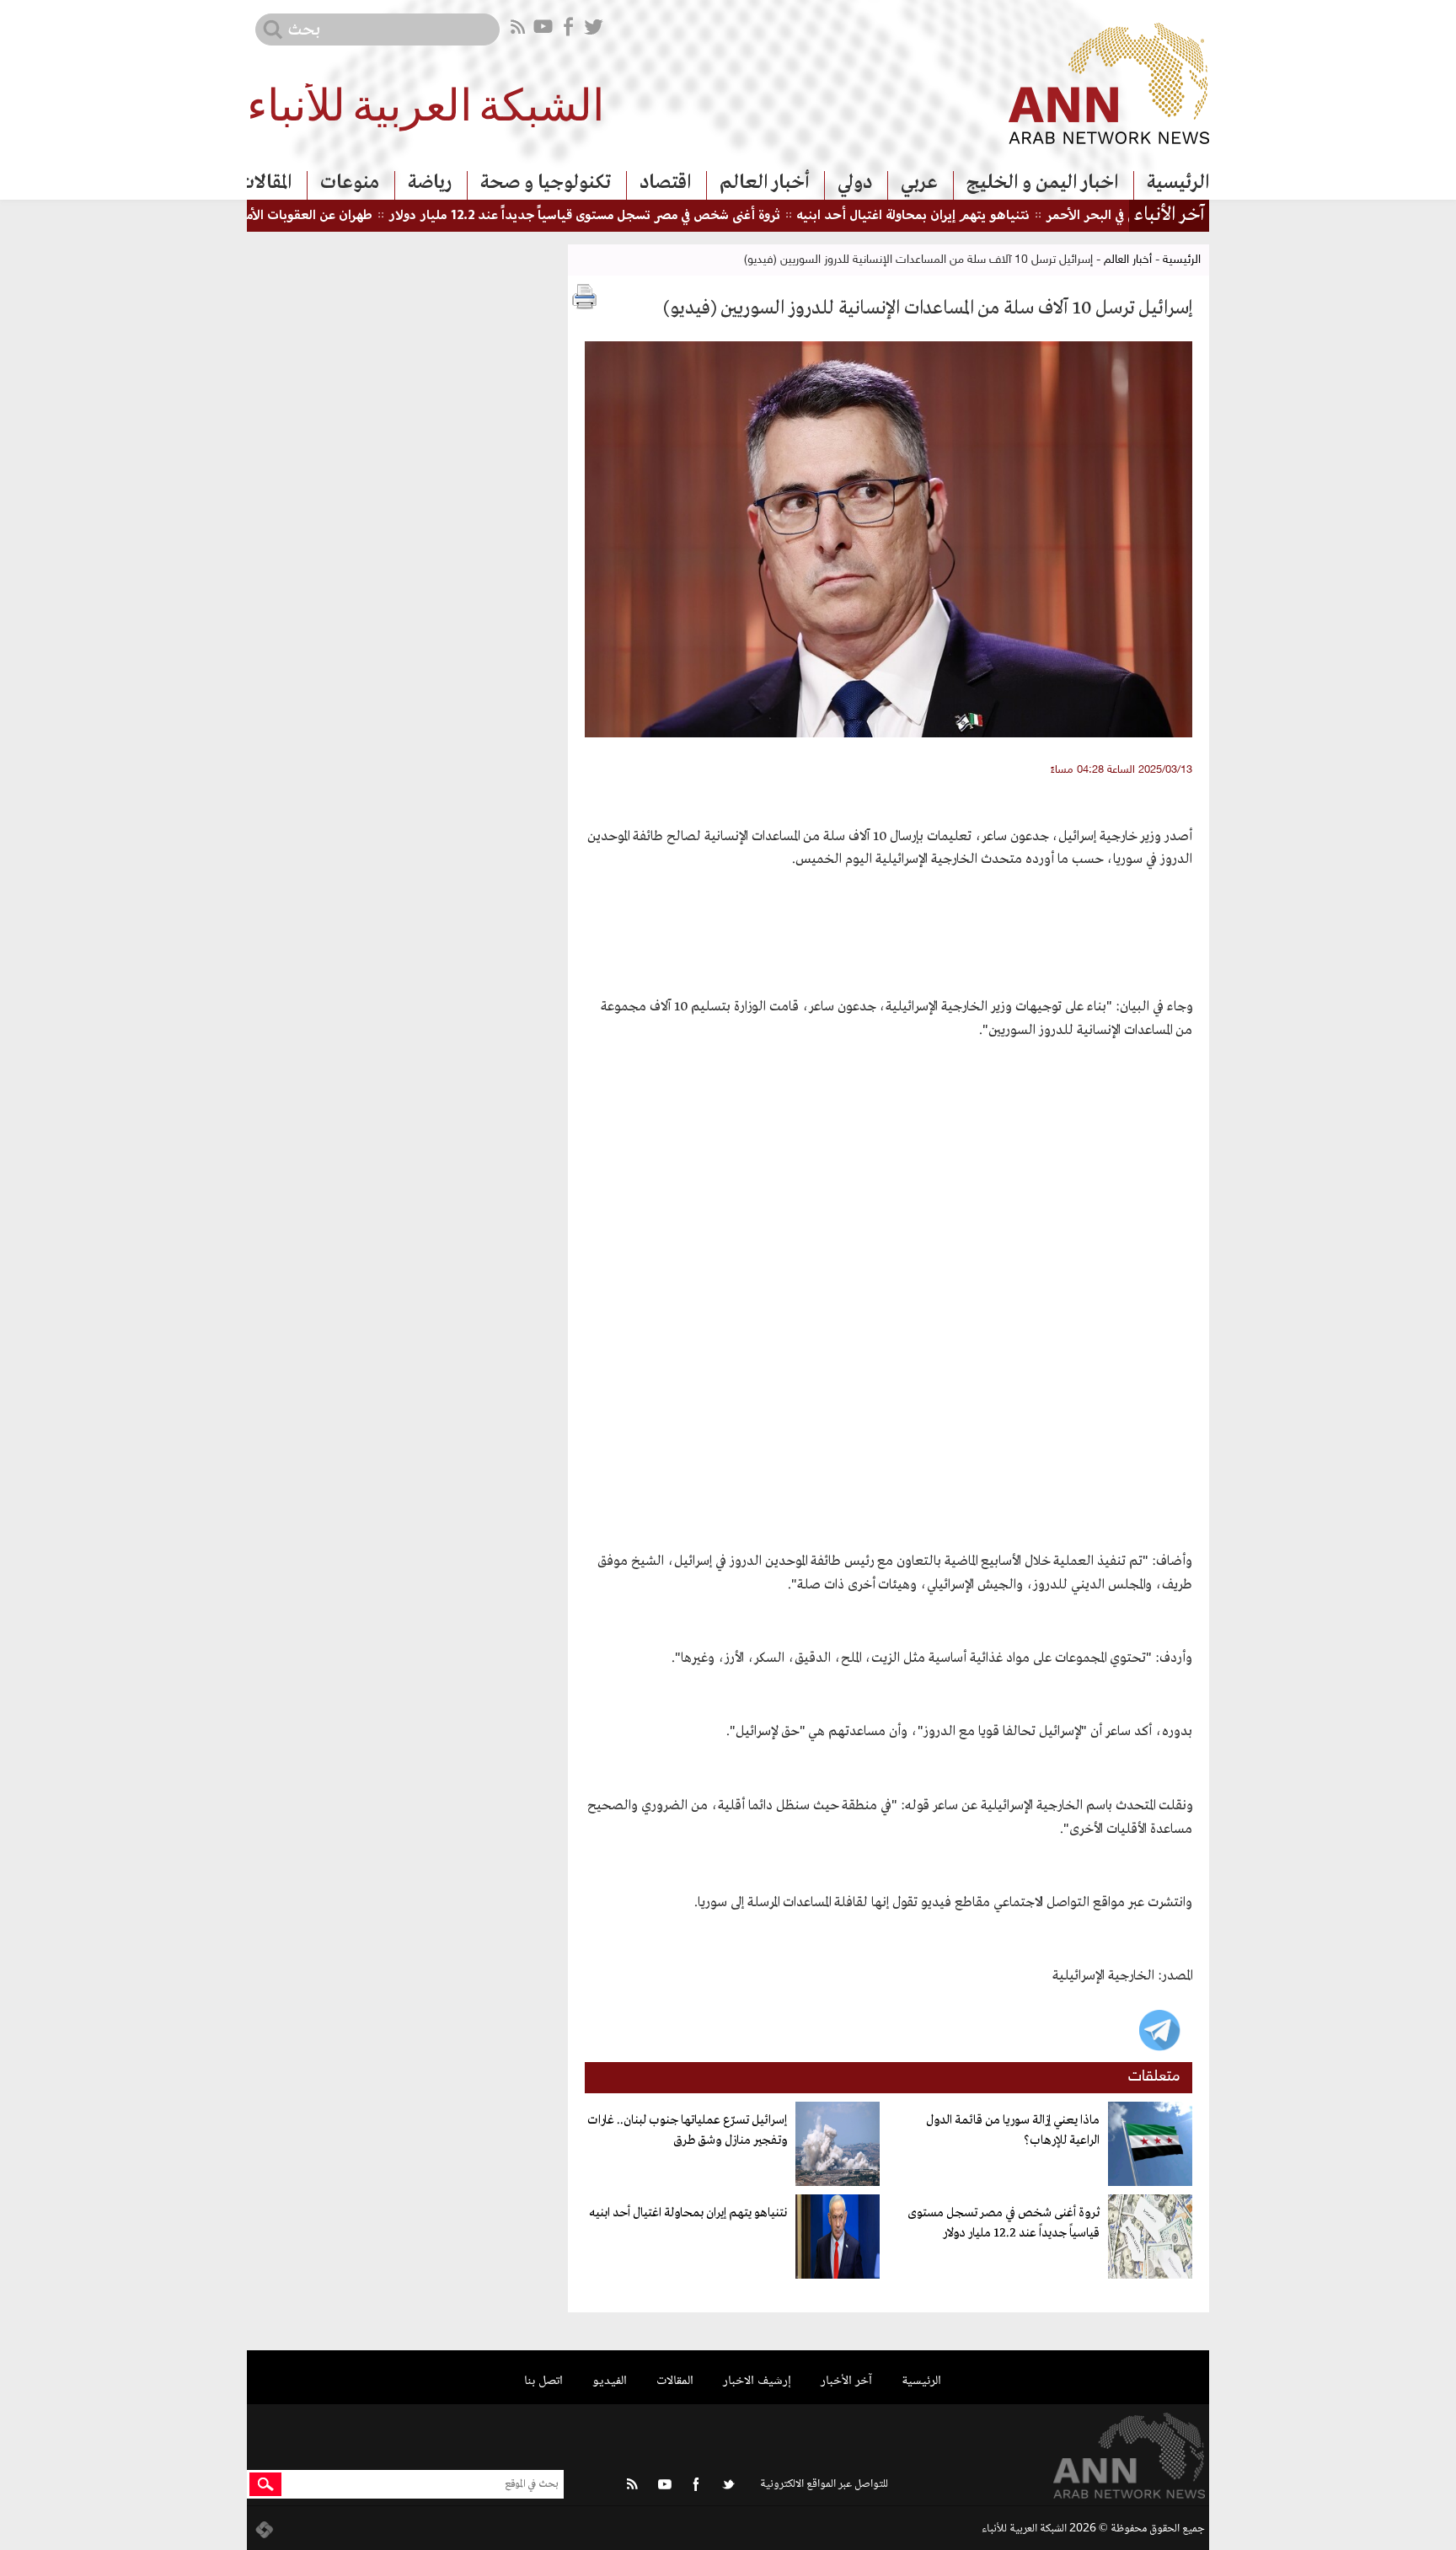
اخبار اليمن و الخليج (1042, 183)
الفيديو (610, 2381)
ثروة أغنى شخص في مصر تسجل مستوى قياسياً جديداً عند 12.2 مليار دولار (639, 216)
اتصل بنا (543, 2381)
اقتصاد (665, 183)
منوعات (350, 183)
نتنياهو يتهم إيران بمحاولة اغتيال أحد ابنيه (968, 216)
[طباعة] (585, 297)
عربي (919, 183)
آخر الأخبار (846, 2381)
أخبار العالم (764, 183)
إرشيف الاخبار (757, 2381)
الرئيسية (1178, 183)
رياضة (430, 183)
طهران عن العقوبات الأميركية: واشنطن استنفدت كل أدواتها (270, 216)
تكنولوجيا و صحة (546, 183)
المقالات (265, 183)
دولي (855, 183)
